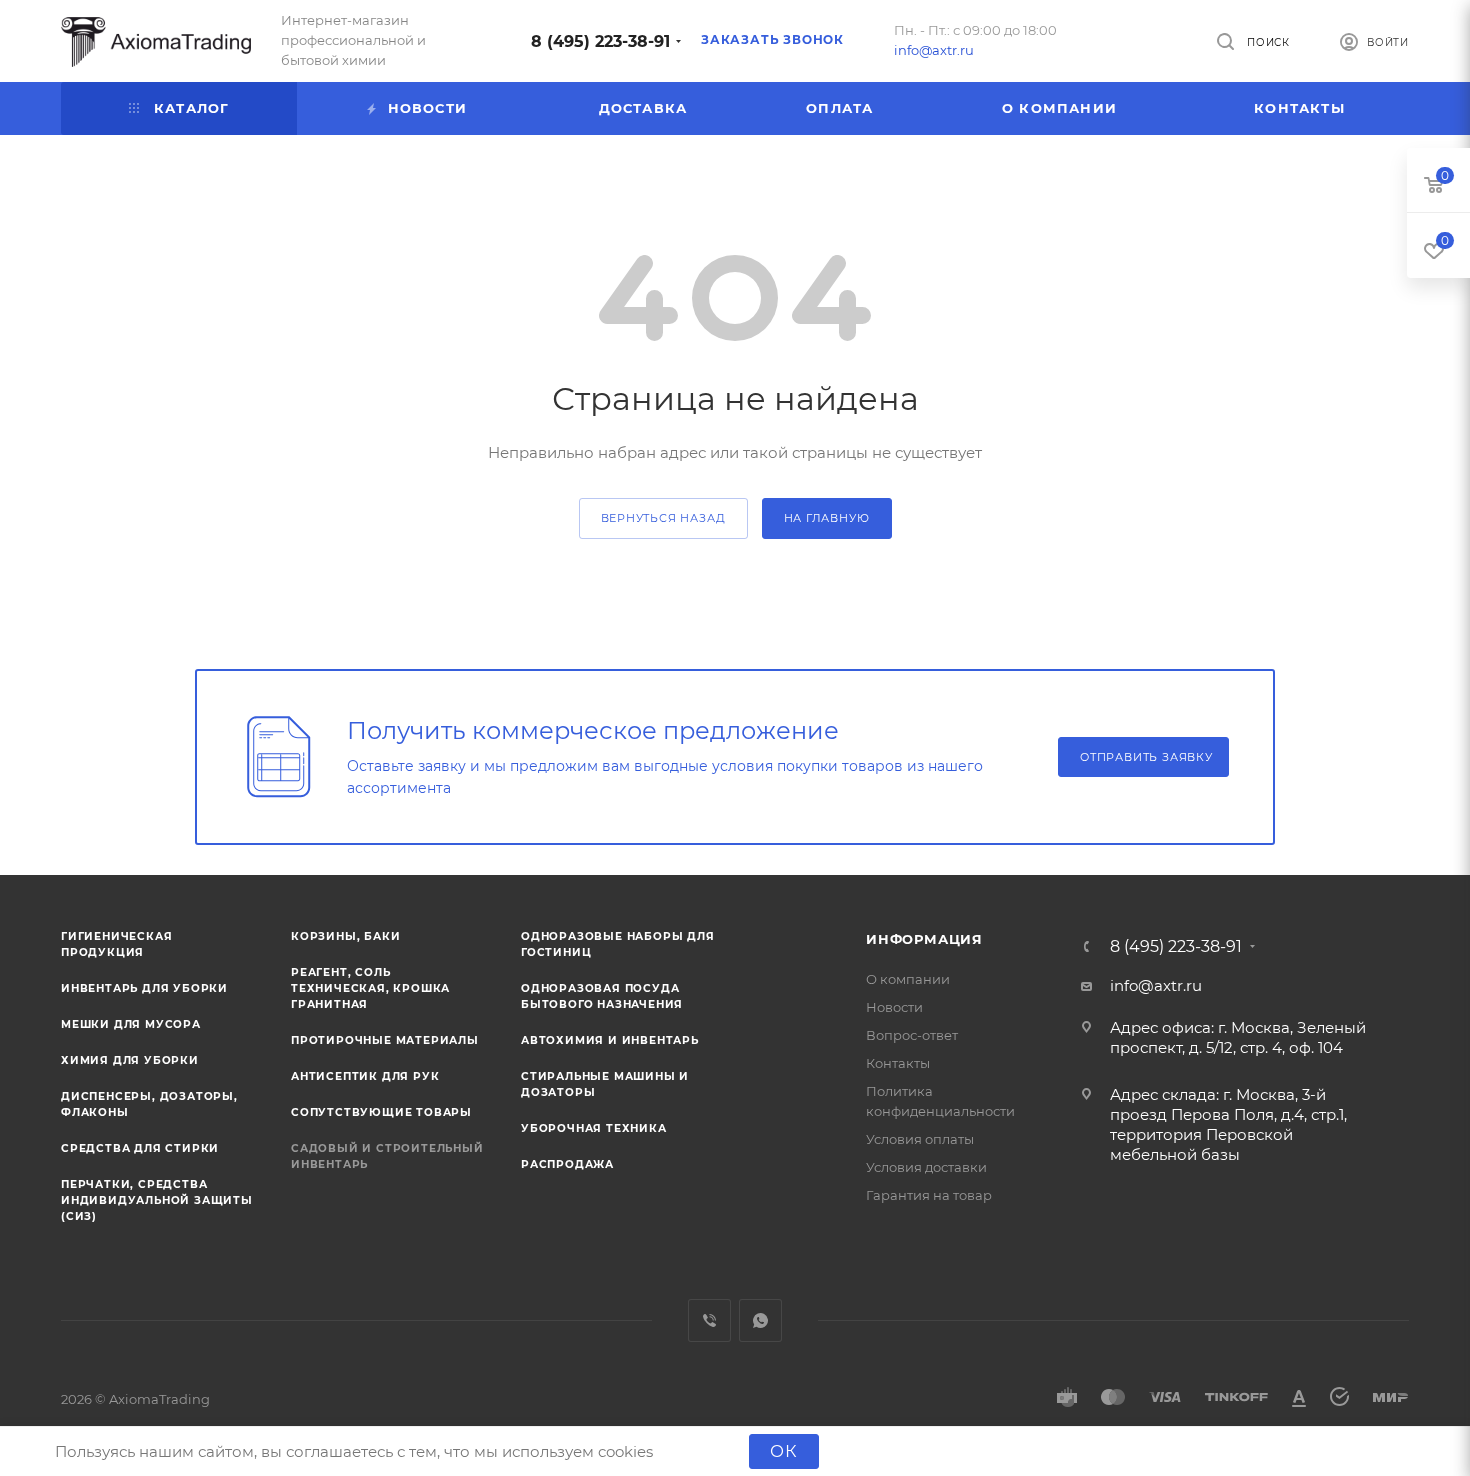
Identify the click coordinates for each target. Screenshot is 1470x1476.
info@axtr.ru (934, 50)
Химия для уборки (130, 1060)
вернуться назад (663, 518)
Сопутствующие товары (381, 1112)
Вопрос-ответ (912, 1035)
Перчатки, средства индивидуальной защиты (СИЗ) (157, 1200)
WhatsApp (760, 1320)
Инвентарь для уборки (144, 988)
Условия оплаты (920, 1139)
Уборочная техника (594, 1128)
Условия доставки (926, 1167)
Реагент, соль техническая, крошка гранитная (370, 988)
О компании (908, 979)
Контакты (898, 1063)
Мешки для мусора (131, 1024)
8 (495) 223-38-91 (600, 41)
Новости (894, 1007)
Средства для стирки (140, 1148)
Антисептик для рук (365, 1076)
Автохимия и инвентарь (610, 1040)
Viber (709, 1320)
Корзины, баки (345, 936)
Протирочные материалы (385, 1040)
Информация (924, 939)
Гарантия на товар (929, 1195)
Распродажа (567, 1164)
